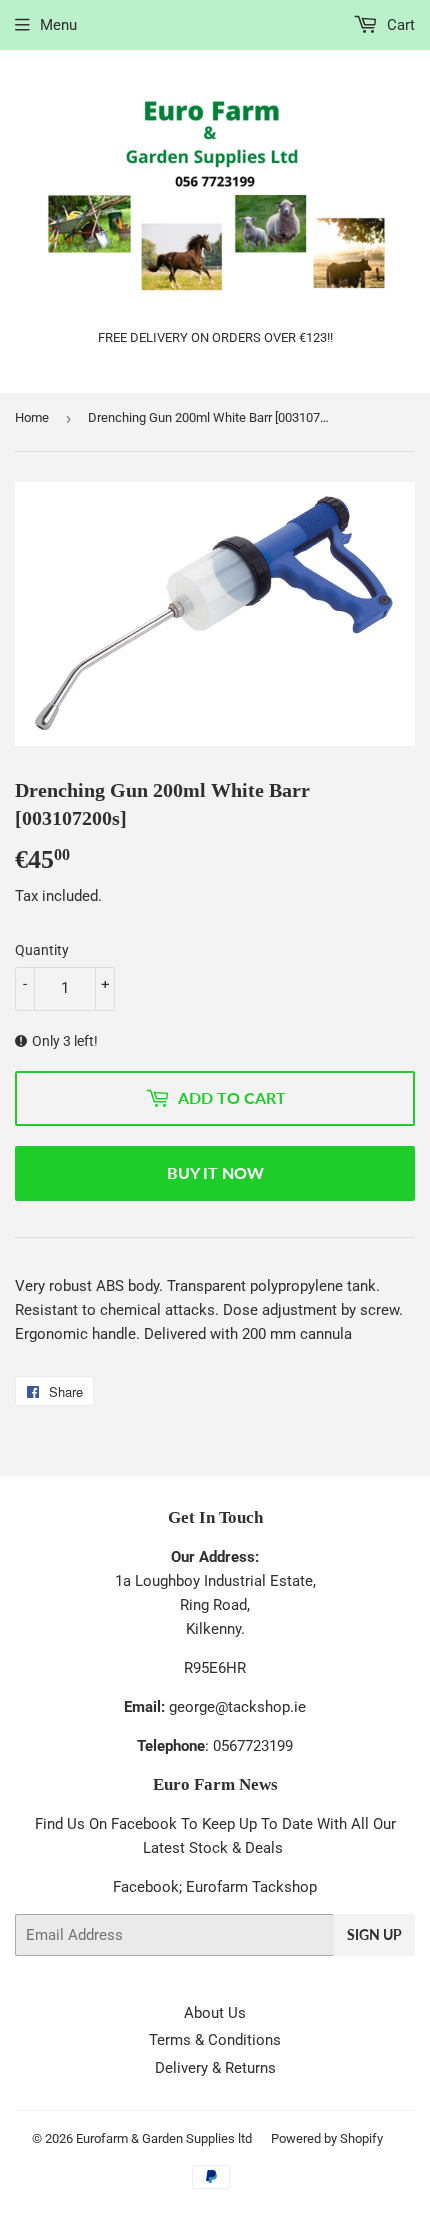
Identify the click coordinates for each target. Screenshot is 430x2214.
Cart (399, 25)
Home (32, 417)
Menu (58, 25)
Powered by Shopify (327, 2138)
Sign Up (374, 1934)
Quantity (42, 950)
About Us (215, 2013)
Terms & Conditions (215, 2040)
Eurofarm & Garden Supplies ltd (164, 2138)
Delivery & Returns (215, 2068)
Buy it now (215, 1172)
